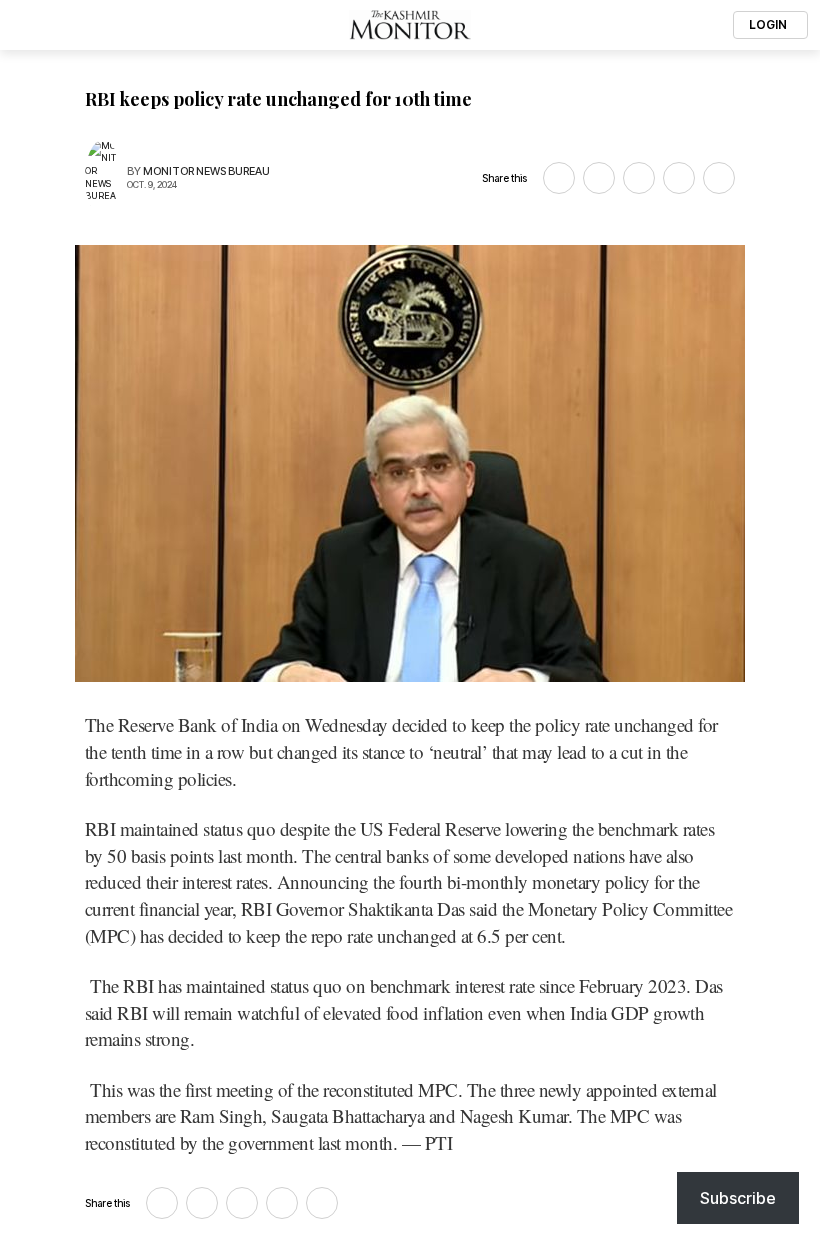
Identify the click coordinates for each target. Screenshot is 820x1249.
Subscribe (738, 1198)
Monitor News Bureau (206, 171)
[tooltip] (559, 178)
